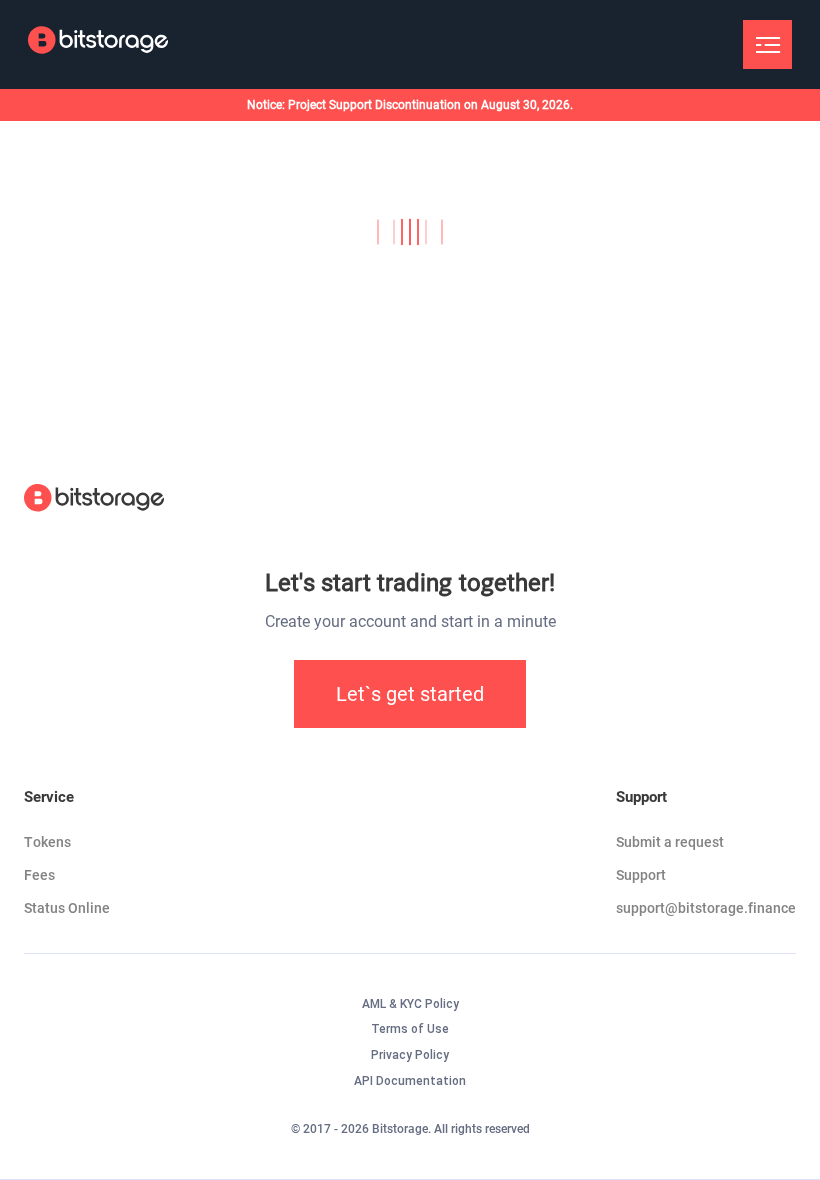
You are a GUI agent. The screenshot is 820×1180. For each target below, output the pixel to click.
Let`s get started (410, 694)
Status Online (67, 908)
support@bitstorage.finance (706, 908)
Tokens (47, 842)
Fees (39, 875)
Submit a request (670, 842)
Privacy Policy (410, 1055)
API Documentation (410, 1081)
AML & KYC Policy (410, 1004)
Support (641, 875)
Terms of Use (410, 1029)
